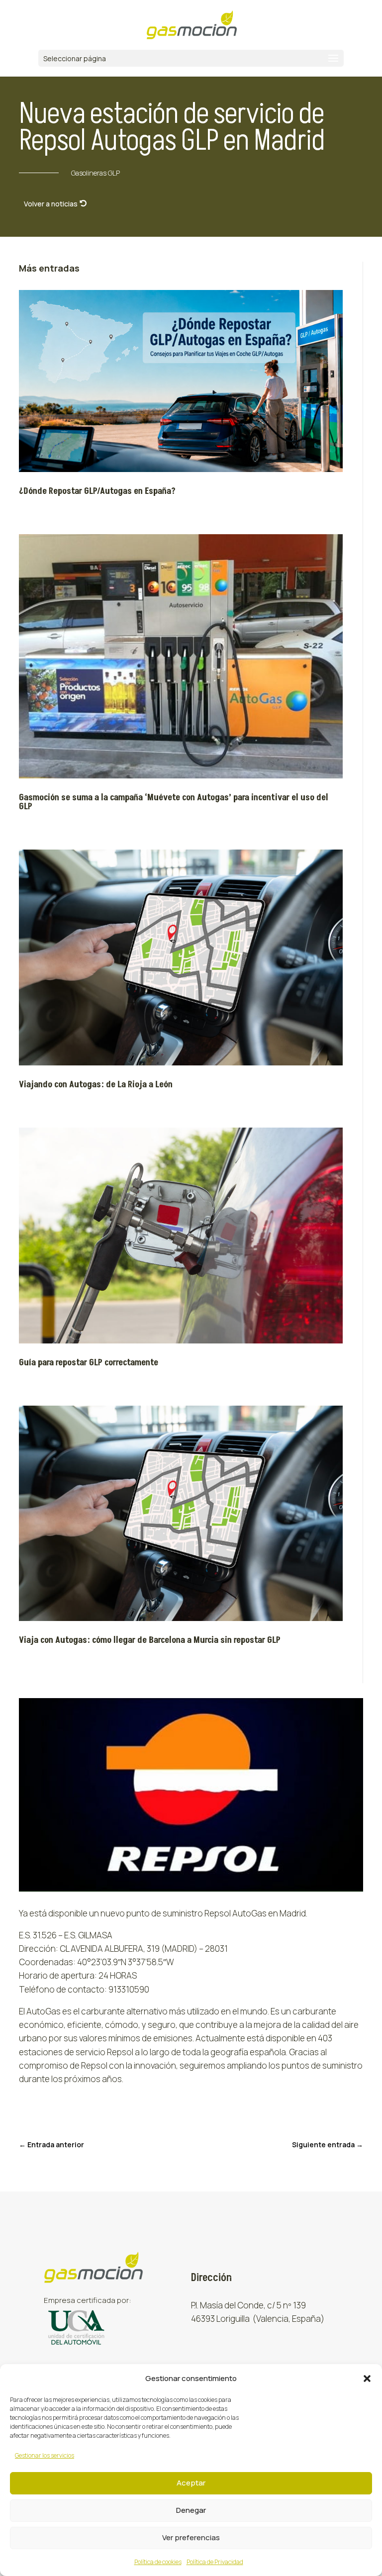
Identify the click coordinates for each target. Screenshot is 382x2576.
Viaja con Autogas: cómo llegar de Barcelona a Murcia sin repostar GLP (150, 1640)
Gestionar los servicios (45, 2455)
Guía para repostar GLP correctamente (89, 1363)
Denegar (191, 2510)
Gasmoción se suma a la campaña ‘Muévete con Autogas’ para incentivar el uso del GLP (174, 802)
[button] (367, 2379)
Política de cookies (158, 2562)
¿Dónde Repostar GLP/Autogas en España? (97, 491)
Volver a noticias (51, 204)
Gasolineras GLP (95, 173)
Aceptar (191, 2483)
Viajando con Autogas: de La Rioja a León (96, 1085)
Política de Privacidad (215, 2562)
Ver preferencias (191, 2537)
